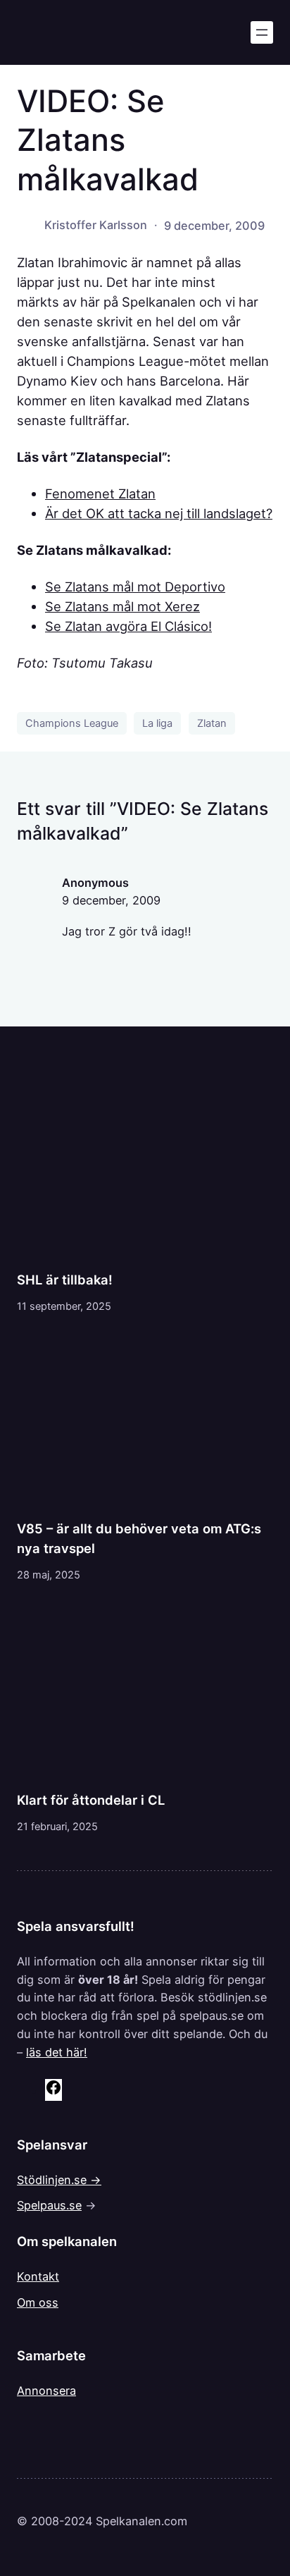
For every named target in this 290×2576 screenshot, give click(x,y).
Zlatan (212, 723)
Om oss (38, 2302)
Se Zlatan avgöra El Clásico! (128, 626)
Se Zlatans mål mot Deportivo (135, 587)
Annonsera (46, 2391)
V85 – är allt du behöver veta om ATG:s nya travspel (139, 1538)
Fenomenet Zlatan (100, 493)
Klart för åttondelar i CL (91, 1800)
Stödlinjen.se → (59, 2180)
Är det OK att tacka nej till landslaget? (159, 513)
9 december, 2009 (111, 900)
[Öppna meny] (262, 32)
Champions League (72, 723)
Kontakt (38, 2276)
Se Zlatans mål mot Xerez (122, 606)
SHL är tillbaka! (65, 1280)
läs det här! (57, 2052)
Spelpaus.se (49, 2205)
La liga (157, 723)
